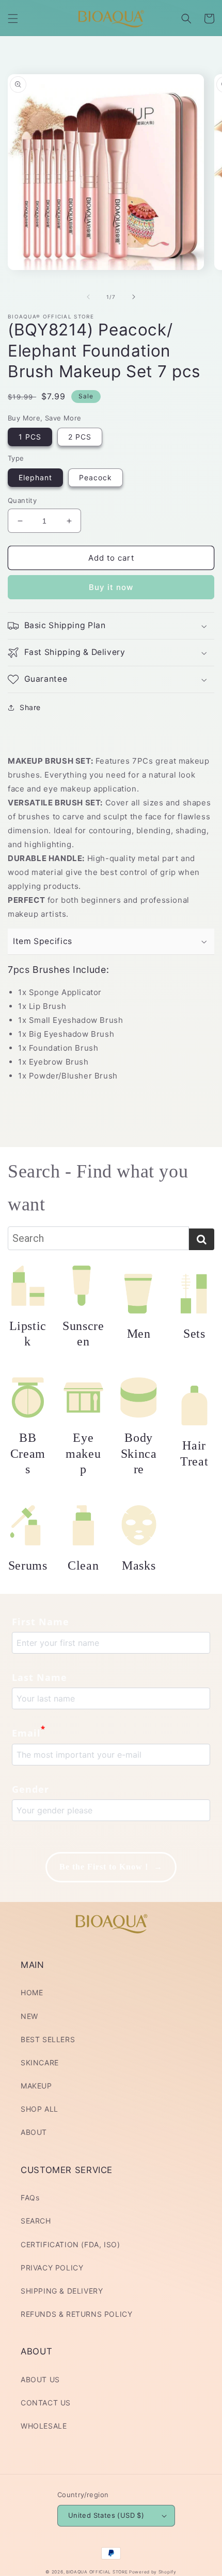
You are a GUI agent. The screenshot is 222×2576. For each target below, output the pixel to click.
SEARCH (36, 2221)
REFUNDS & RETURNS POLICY (76, 2314)
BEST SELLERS (48, 2039)
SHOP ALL (39, 2109)
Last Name (39, 1677)
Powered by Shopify (153, 2572)
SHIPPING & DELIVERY (62, 2291)
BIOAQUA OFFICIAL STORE (98, 2572)
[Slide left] (88, 297)
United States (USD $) (106, 2515)
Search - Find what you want (98, 1188)
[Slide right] (134, 297)
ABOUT (34, 2132)
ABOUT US (40, 2379)
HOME (32, 1992)
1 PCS (30, 437)
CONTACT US (46, 2403)
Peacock (96, 477)
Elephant (35, 477)
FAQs (30, 2198)
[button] (13, 19)
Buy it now (111, 587)
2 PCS (80, 437)
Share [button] (30, 707)
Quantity (22, 500)
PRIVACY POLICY (52, 2268)
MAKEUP (36, 2086)
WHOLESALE (44, 2426)
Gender (30, 1789)
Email (29, 1732)
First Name (41, 1622)
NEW (29, 2016)
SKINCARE (40, 2063)
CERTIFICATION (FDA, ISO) (70, 2244)
